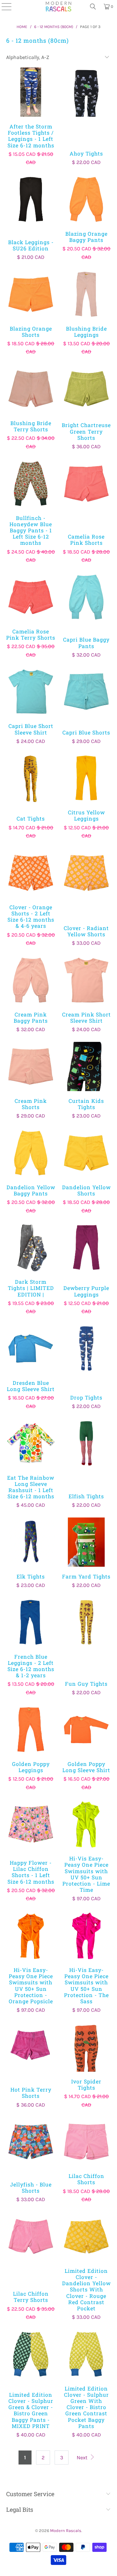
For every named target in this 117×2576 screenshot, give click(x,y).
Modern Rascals (66, 2531)
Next (83, 2458)
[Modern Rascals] (58, 7)
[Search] (93, 7)
